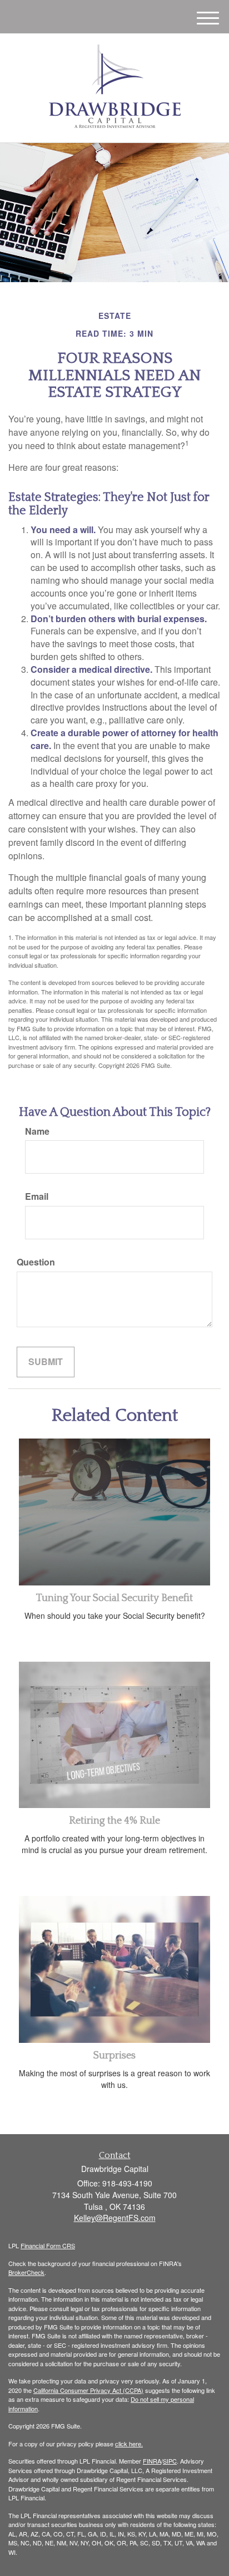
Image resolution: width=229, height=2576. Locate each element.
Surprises (114, 2056)
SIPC (170, 2461)
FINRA (152, 2461)
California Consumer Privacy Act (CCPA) (88, 2390)
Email (37, 1196)
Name (37, 1131)
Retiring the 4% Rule (114, 1821)
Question (36, 1262)
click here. (129, 2444)
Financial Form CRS (48, 2245)
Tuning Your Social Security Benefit (114, 1598)
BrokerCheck (26, 2272)
